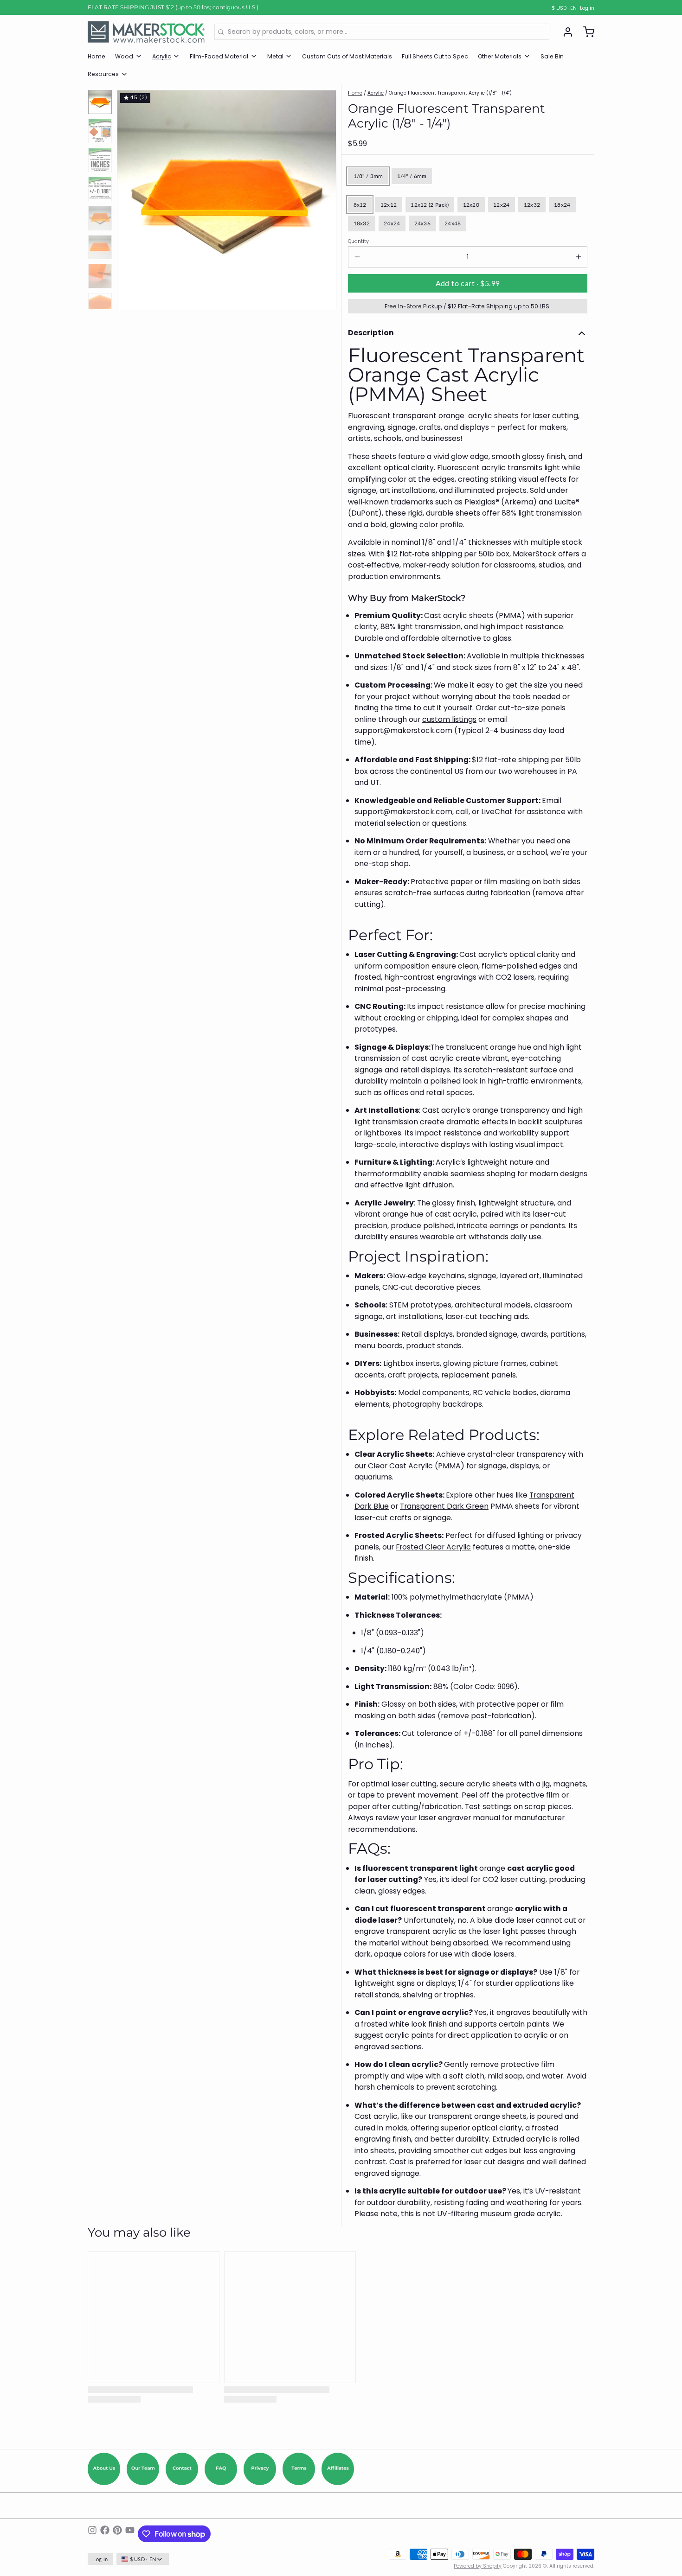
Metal (275, 56)
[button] (468, 283)
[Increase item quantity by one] (578, 257)
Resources (103, 74)
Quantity (358, 242)
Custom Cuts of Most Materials (347, 56)
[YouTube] (130, 2534)
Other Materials (500, 56)
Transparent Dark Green (444, 1506)
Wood (124, 56)
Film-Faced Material (219, 56)
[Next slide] (323, 197)
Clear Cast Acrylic (400, 1466)
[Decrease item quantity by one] (357, 257)
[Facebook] (105, 2534)
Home (97, 56)
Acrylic (162, 56)
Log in (587, 8)
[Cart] (585, 32)
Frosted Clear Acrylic (433, 1547)
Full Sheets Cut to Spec (435, 56)
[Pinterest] (117, 2534)
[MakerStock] (146, 32)
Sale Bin (552, 56)
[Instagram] (92, 2534)
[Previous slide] (130, 197)
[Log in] (565, 32)
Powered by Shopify (478, 2566)
